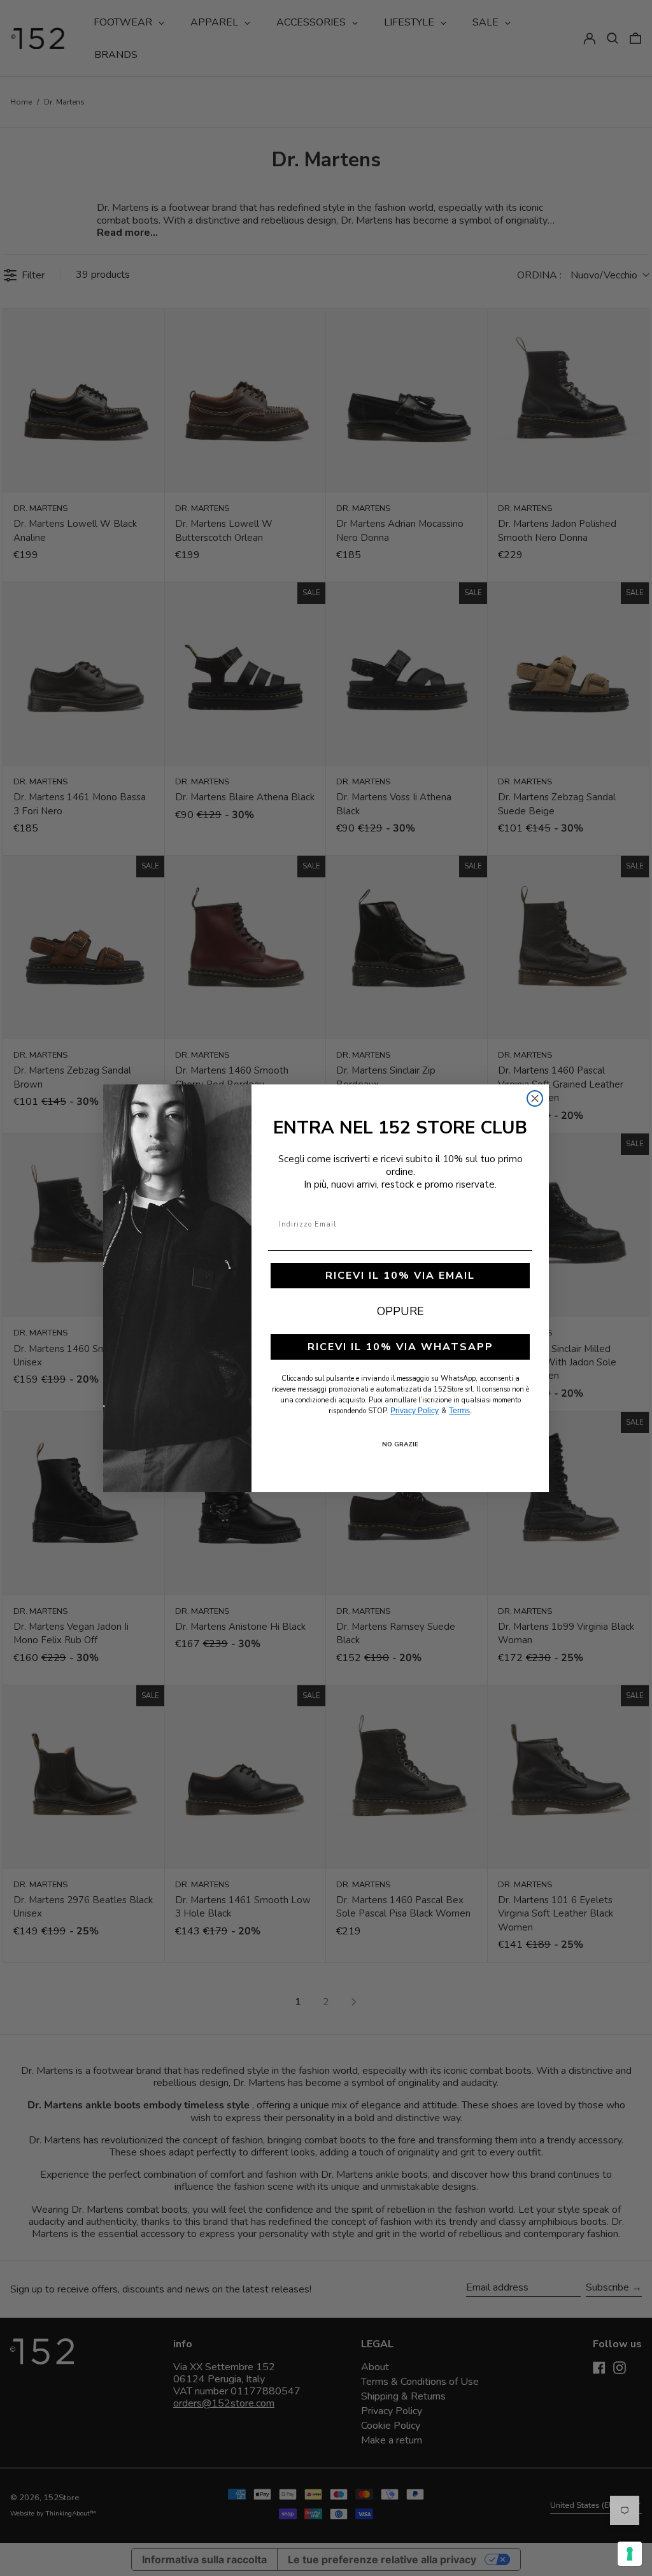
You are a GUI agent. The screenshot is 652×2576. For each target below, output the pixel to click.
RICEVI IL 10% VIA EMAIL (400, 1276)
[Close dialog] (535, 1098)
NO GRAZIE (400, 1444)
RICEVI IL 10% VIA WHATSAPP (400, 1347)
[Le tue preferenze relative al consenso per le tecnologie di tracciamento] (630, 2554)
